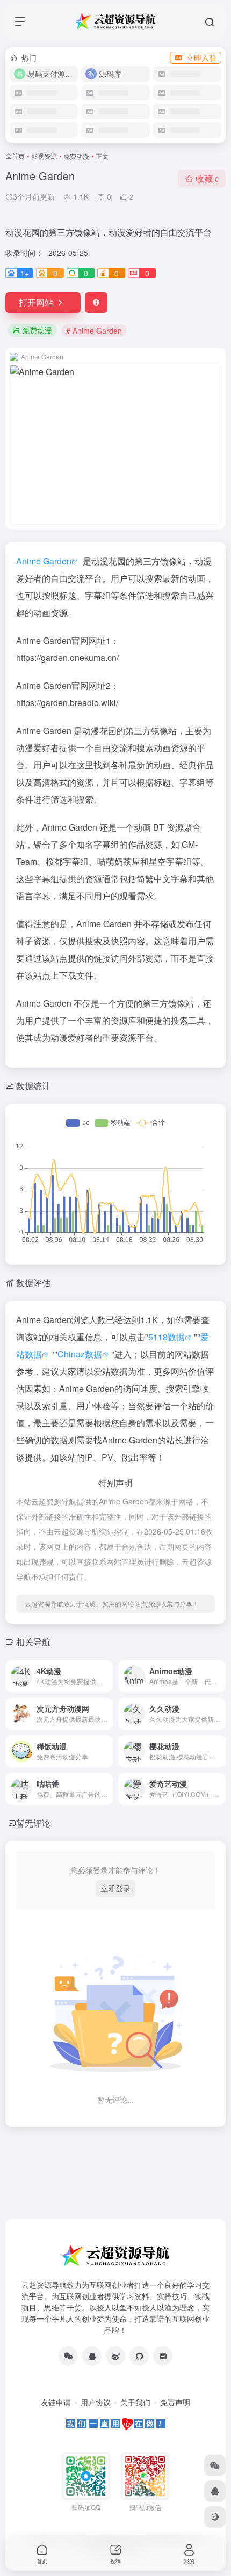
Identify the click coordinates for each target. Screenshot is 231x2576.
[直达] (107, 1676)
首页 (18, 156)
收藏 (207, 178)
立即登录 (115, 1888)
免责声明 (175, 2402)
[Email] (163, 2356)
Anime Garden (44, 561)
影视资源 (44, 156)
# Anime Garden (94, 331)
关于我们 (135, 2402)
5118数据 (167, 1337)
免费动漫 (76, 156)
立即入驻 (201, 57)
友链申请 (56, 2402)
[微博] (115, 2356)
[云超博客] (139, 2356)
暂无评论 (33, 1823)
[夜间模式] (215, 2517)
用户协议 (96, 2402)
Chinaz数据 (80, 1354)
